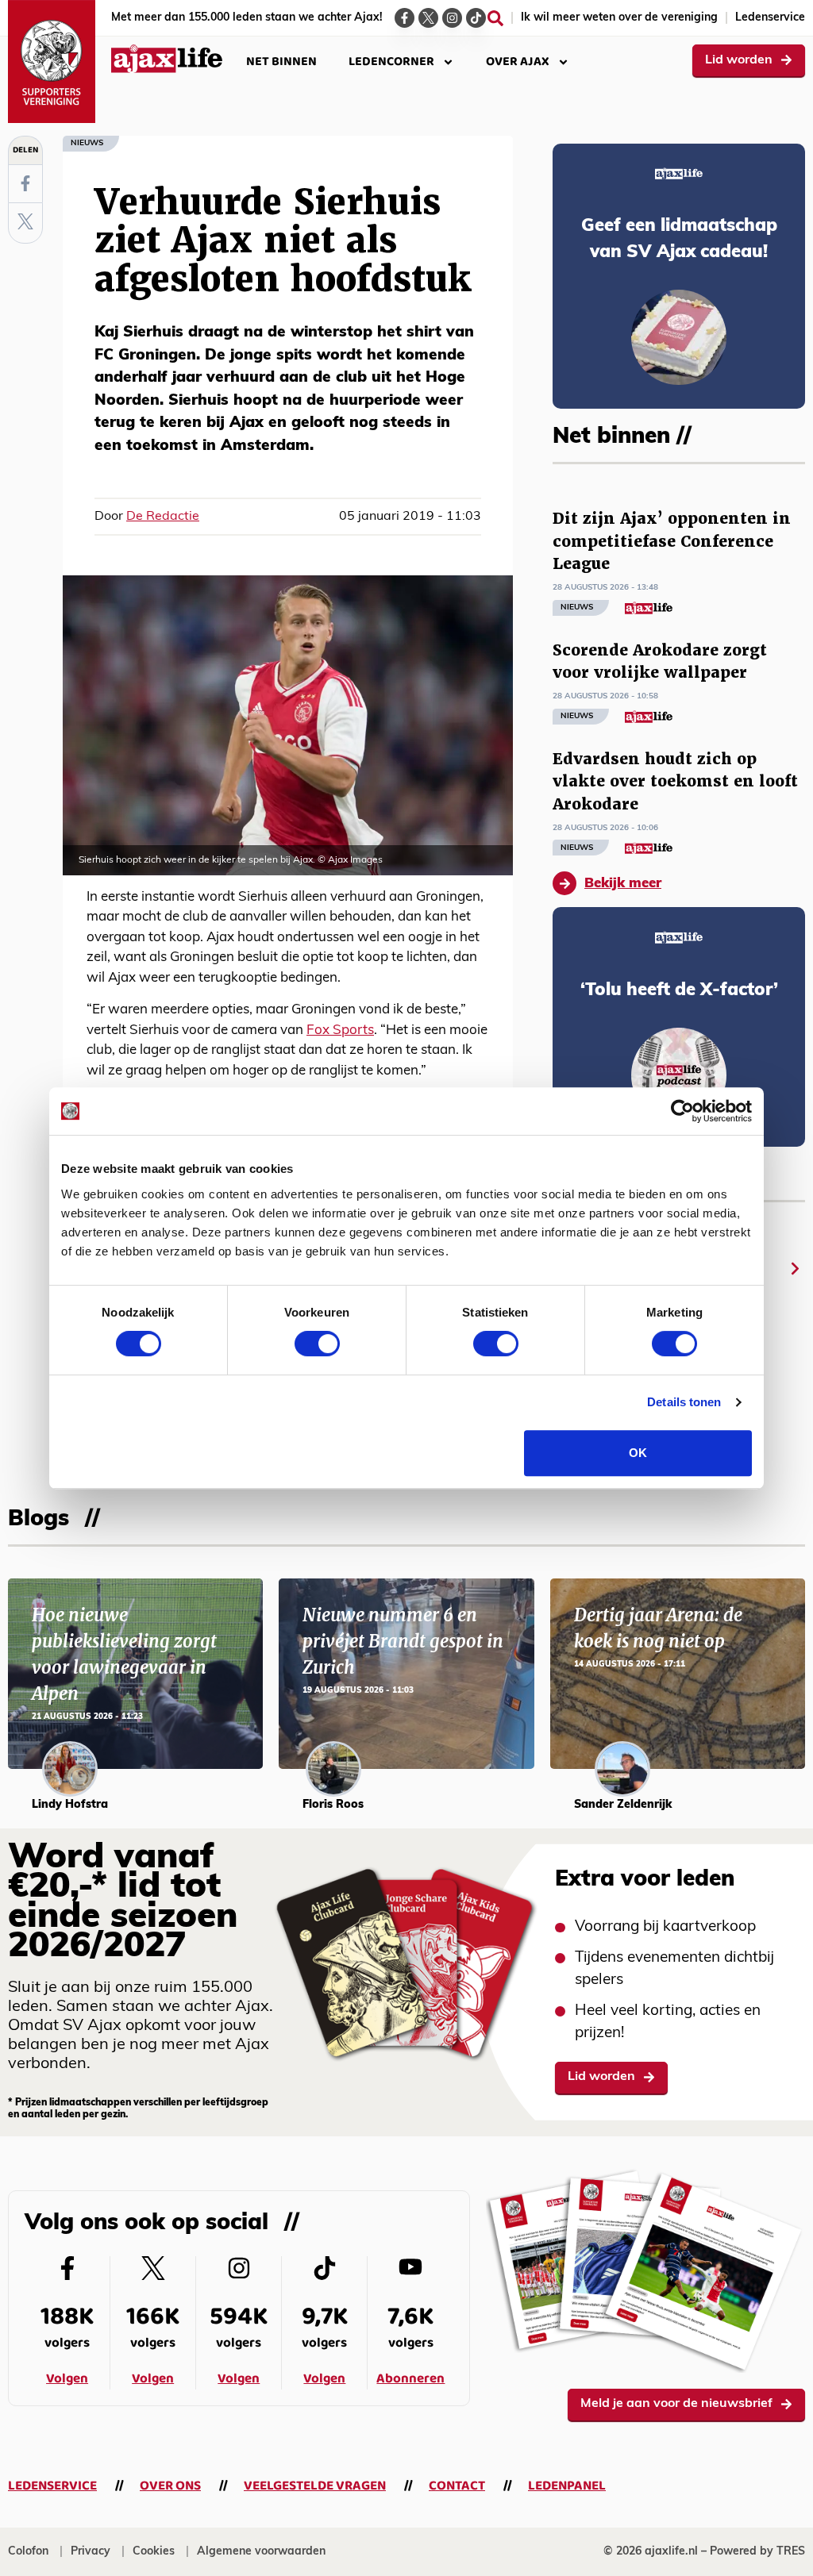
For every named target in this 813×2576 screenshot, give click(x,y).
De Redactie (163, 517)
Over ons (170, 2486)
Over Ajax (518, 62)
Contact (457, 2486)
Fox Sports (340, 1030)
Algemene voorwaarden (261, 2552)
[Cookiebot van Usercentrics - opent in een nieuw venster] (682, 1111)
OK (638, 1453)
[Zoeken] (495, 18)
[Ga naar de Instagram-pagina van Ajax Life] (452, 18)
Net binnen (281, 62)
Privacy (91, 2552)
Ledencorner (391, 62)
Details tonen (684, 1402)
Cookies (154, 2552)
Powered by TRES (757, 2552)
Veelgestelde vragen (315, 2486)
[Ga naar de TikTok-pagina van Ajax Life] (476, 18)
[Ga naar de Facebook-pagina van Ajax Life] (405, 18)
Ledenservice (770, 18)
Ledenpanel (567, 2486)
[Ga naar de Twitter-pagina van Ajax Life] (428, 18)
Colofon (28, 2552)
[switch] (317, 1344)
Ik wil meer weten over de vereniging (619, 18)
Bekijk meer (623, 884)
